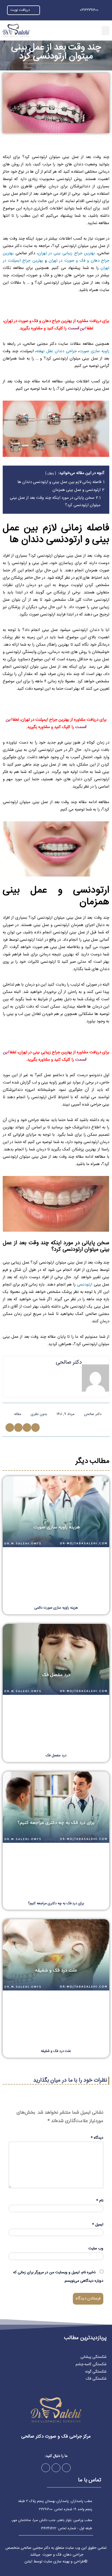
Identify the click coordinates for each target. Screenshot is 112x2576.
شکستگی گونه (96, 2372)
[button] (105, 31)
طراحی (79, 2562)
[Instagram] (66, 2468)
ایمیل (98, 2225)
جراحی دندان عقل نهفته (56, 351)
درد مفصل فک (56, 1755)
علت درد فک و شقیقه (56, 2051)
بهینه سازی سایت (57, 2562)
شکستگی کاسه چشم (91, 2364)
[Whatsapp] (46, 2468)
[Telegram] (56, 2468)
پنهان (51, 473)
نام (100, 2201)
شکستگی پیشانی (94, 2357)
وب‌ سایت (96, 2249)
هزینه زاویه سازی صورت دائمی (56, 1608)
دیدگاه (97, 2138)
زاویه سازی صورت (94, 351)
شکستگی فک (96, 2379)
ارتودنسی (85, 1285)
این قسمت (77, 328)
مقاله (18, 1414)
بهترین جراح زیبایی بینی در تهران (67, 253)
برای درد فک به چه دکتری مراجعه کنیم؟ (56, 1903)
